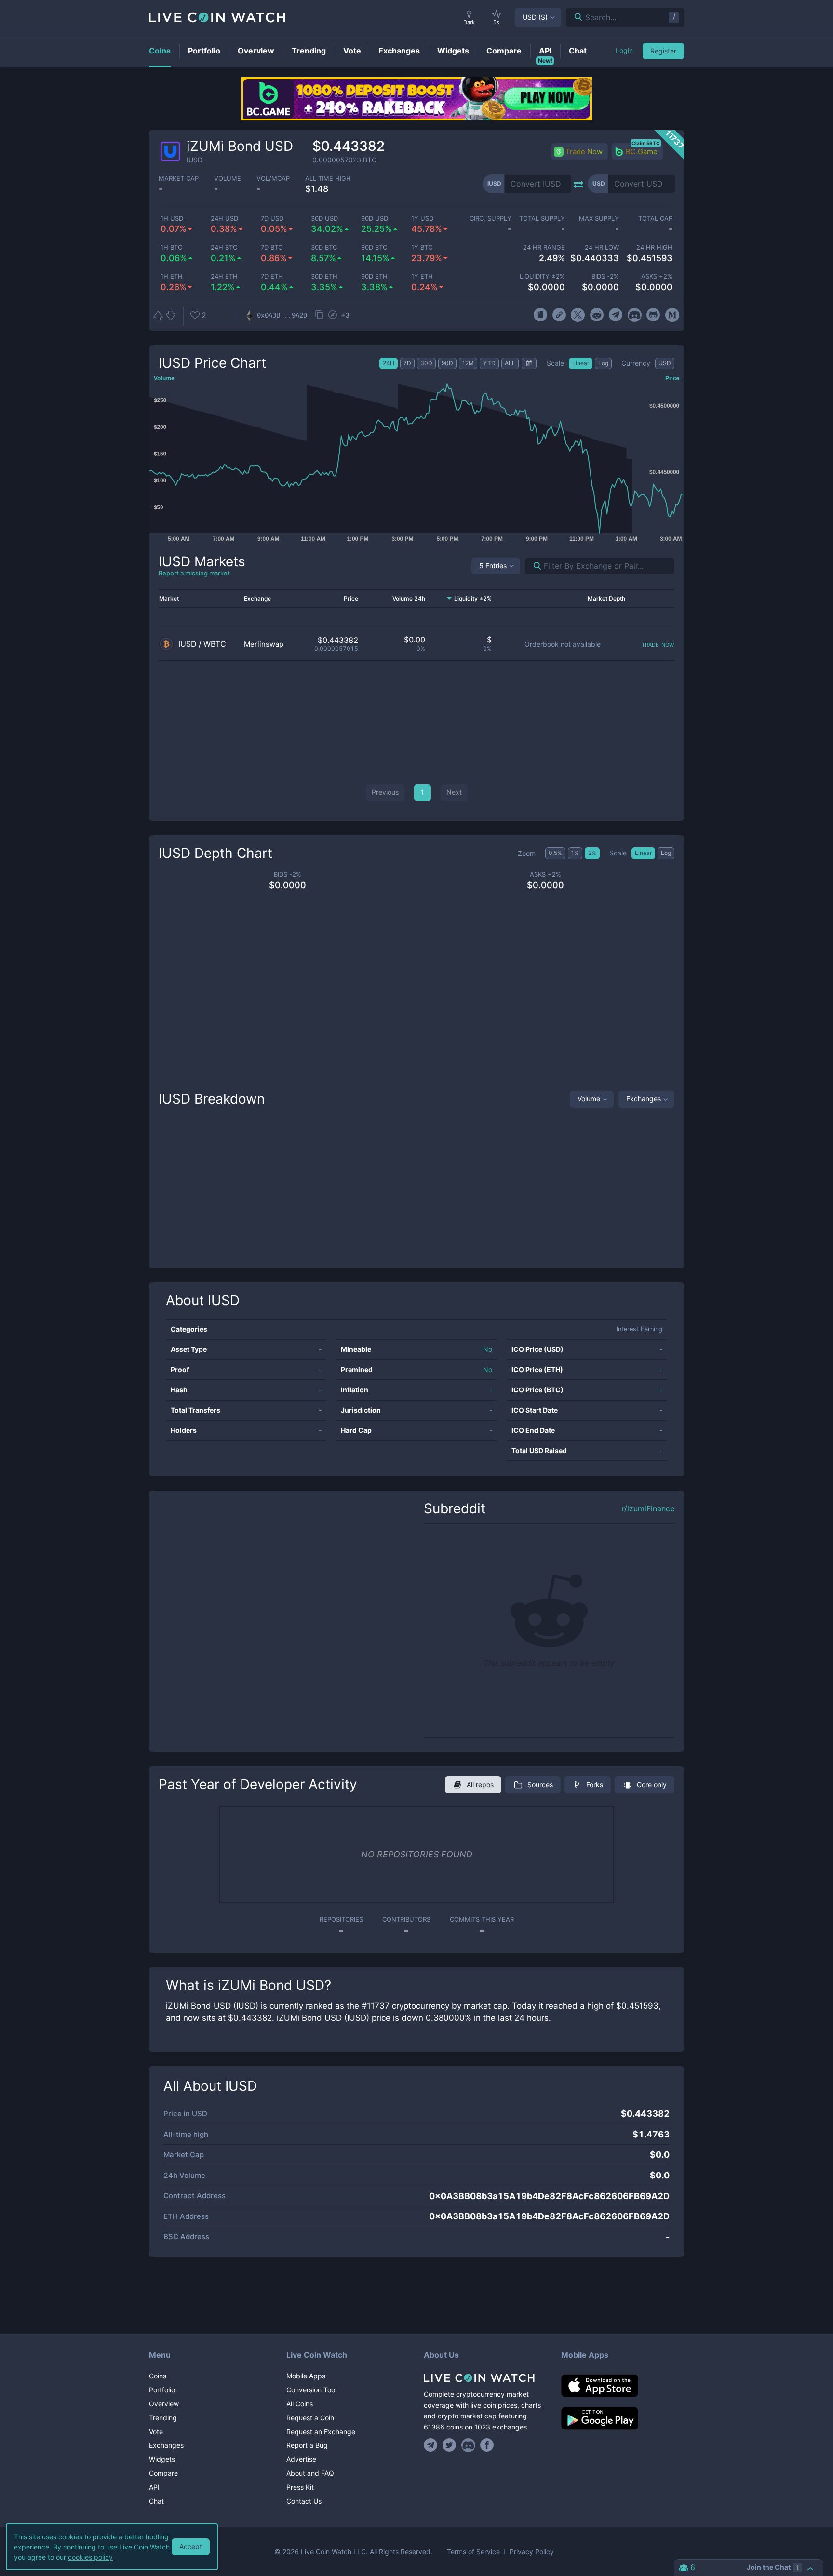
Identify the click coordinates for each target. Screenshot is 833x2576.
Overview (164, 2404)
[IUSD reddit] (597, 315)
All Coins (300, 2404)
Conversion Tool (311, 2390)
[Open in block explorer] (333, 316)
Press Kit (300, 2487)
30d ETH (324, 276)
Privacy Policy (532, 2552)
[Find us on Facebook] (487, 2445)
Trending (163, 2418)
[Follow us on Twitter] (450, 2445)
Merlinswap (264, 644)
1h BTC (171, 247)
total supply (542, 219)
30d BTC (324, 247)
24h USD (224, 219)
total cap (655, 219)
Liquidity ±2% (542, 276)
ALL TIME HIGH (328, 179)
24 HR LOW (602, 247)
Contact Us (304, 2501)
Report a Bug (307, 2445)
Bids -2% (605, 276)
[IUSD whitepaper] (540, 315)
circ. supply (490, 219)
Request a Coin (310, 2418)
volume (228, 179)
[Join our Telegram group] (432, 2445)
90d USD (375, 219)
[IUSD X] (578, 315)
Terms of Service (473, 2552)
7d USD (272, 219)
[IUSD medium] (672, 315)
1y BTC (422, 247)
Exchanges (644, 1099)
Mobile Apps (306, 2376)
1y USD (422, 219)
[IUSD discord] (635, 315)
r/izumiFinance (648, 1509)
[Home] (485, 2378)
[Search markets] (533, 566)
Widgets (162, 2459)
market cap (179, 179)
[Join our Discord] (468, 2445)
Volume (589, 1099)
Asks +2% (657, 276)
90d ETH (374, 276)
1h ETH (172, 276)
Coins (158, 2376)
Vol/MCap (273, 179)
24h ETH (224, 276)
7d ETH (272, 276)
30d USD (324, 219)
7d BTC (272, 247)
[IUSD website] (559, 315)
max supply (599, 219)
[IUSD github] (653, 315)
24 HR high (654, 247)
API (154, 2487)
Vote (156, 2432)
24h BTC (224, 247)
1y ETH (422, 276)
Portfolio (162, 2390)
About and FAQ (310, 2473)
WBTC (215, 644)
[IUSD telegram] (616, 315)
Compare (163, 2473)
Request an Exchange (321, 2432)
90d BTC (374, 247)
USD (535, 17)
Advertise (301, 2459)
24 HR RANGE (544, 247)
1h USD (172, 219)
